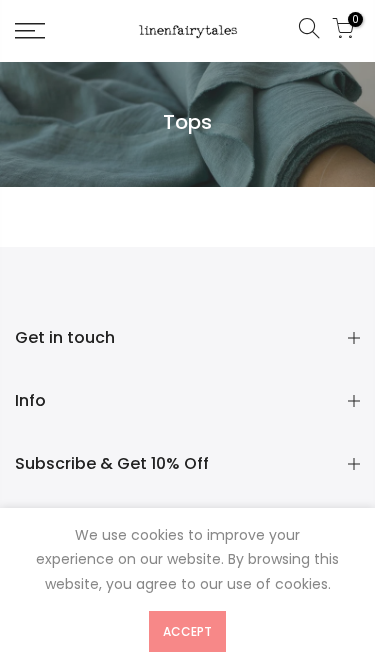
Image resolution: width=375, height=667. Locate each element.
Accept (187, 631)
